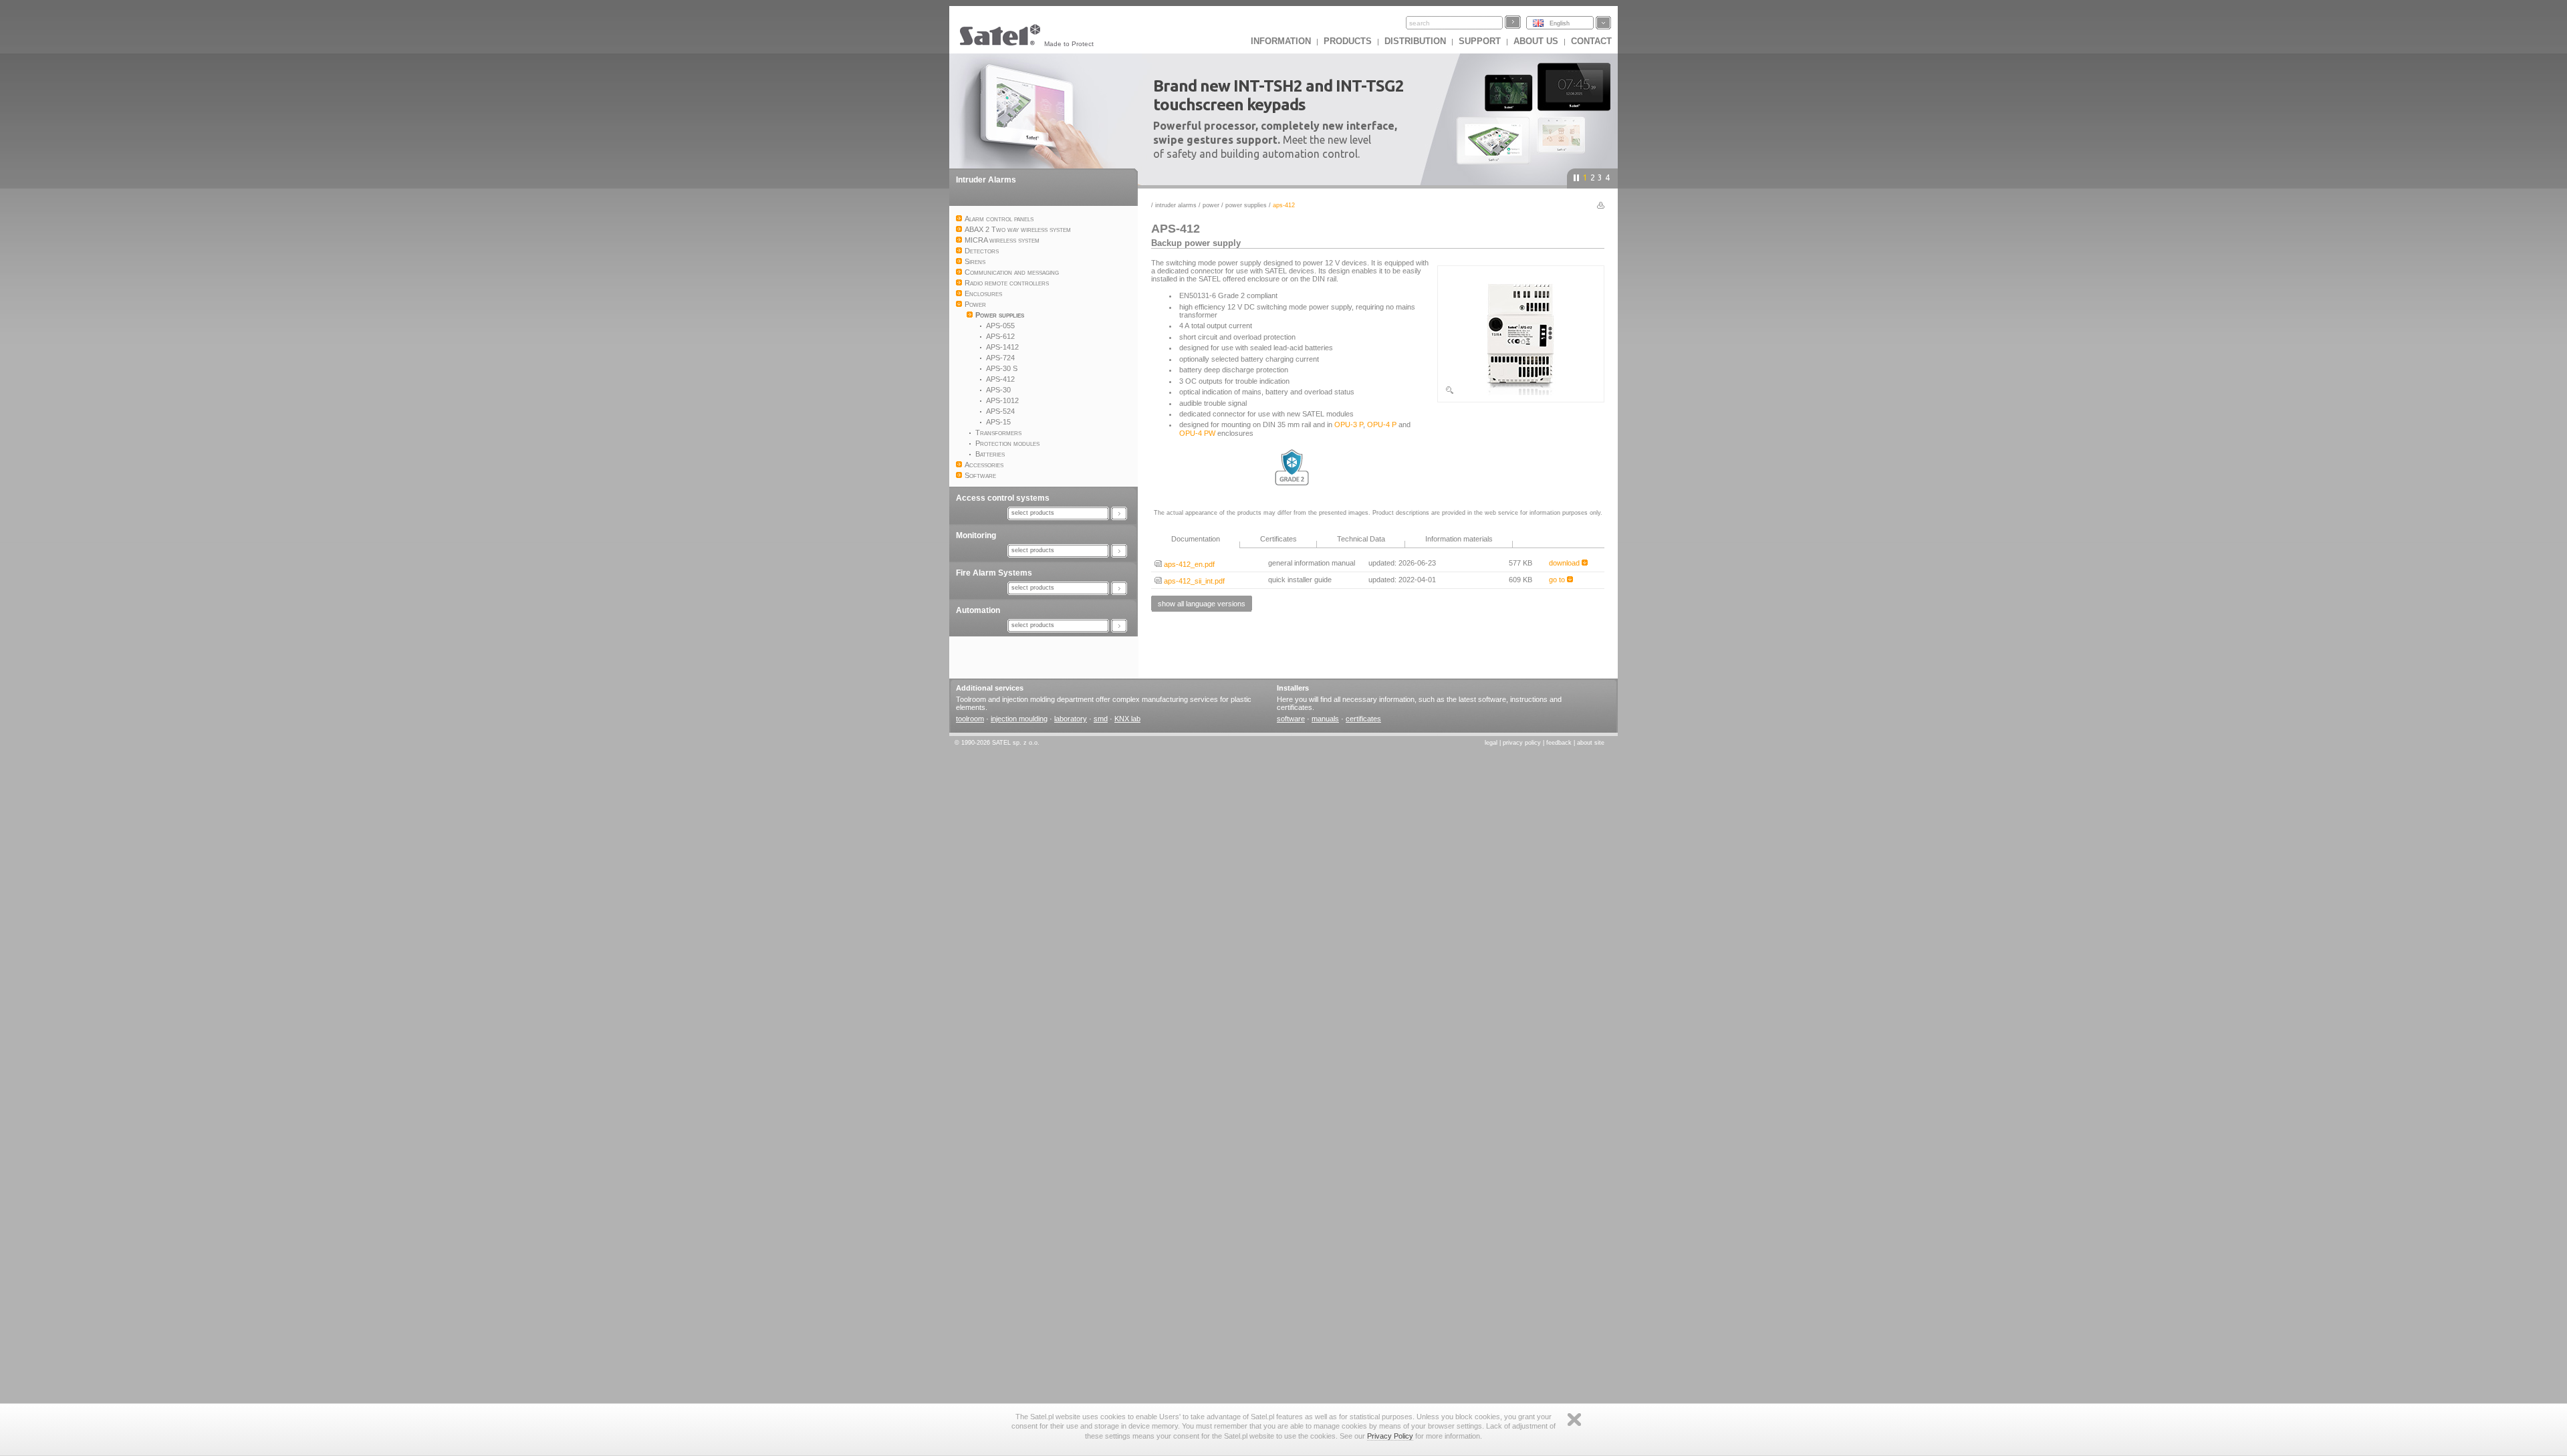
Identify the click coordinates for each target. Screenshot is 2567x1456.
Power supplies (1246, 205)
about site (1591, 743)
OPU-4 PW (1197, 433)
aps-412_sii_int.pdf (1193, 581)
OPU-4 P (1382, 424)
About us (1536, 41)
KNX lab (1127, 719)
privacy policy (1522, 743)
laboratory (1071, 719)
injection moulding (1019, 719)
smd (1101, 719)
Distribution (1415, 41)
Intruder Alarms (986, 180)
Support (1480, 41)
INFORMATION (1281, 41)
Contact (1591, 41)
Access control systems (1003, 498)
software (1291, 719)
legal (1491, 743)
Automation (978, 610)
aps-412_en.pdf (1188, 564)
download (1565, 563)
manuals (1325, 719)
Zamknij (1574, 1420)
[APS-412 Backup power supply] (1521, 392)
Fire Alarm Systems (994, 573)
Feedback (1559, 743)
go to (1558, 580)
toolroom (970, 719)
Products (1348, 41)
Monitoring (976, 535)
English (1560, 23)
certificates (1363, 719)
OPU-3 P (1349, 424)
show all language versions (1202, 604)
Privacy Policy (1390, 1436)
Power (1211, 205)
